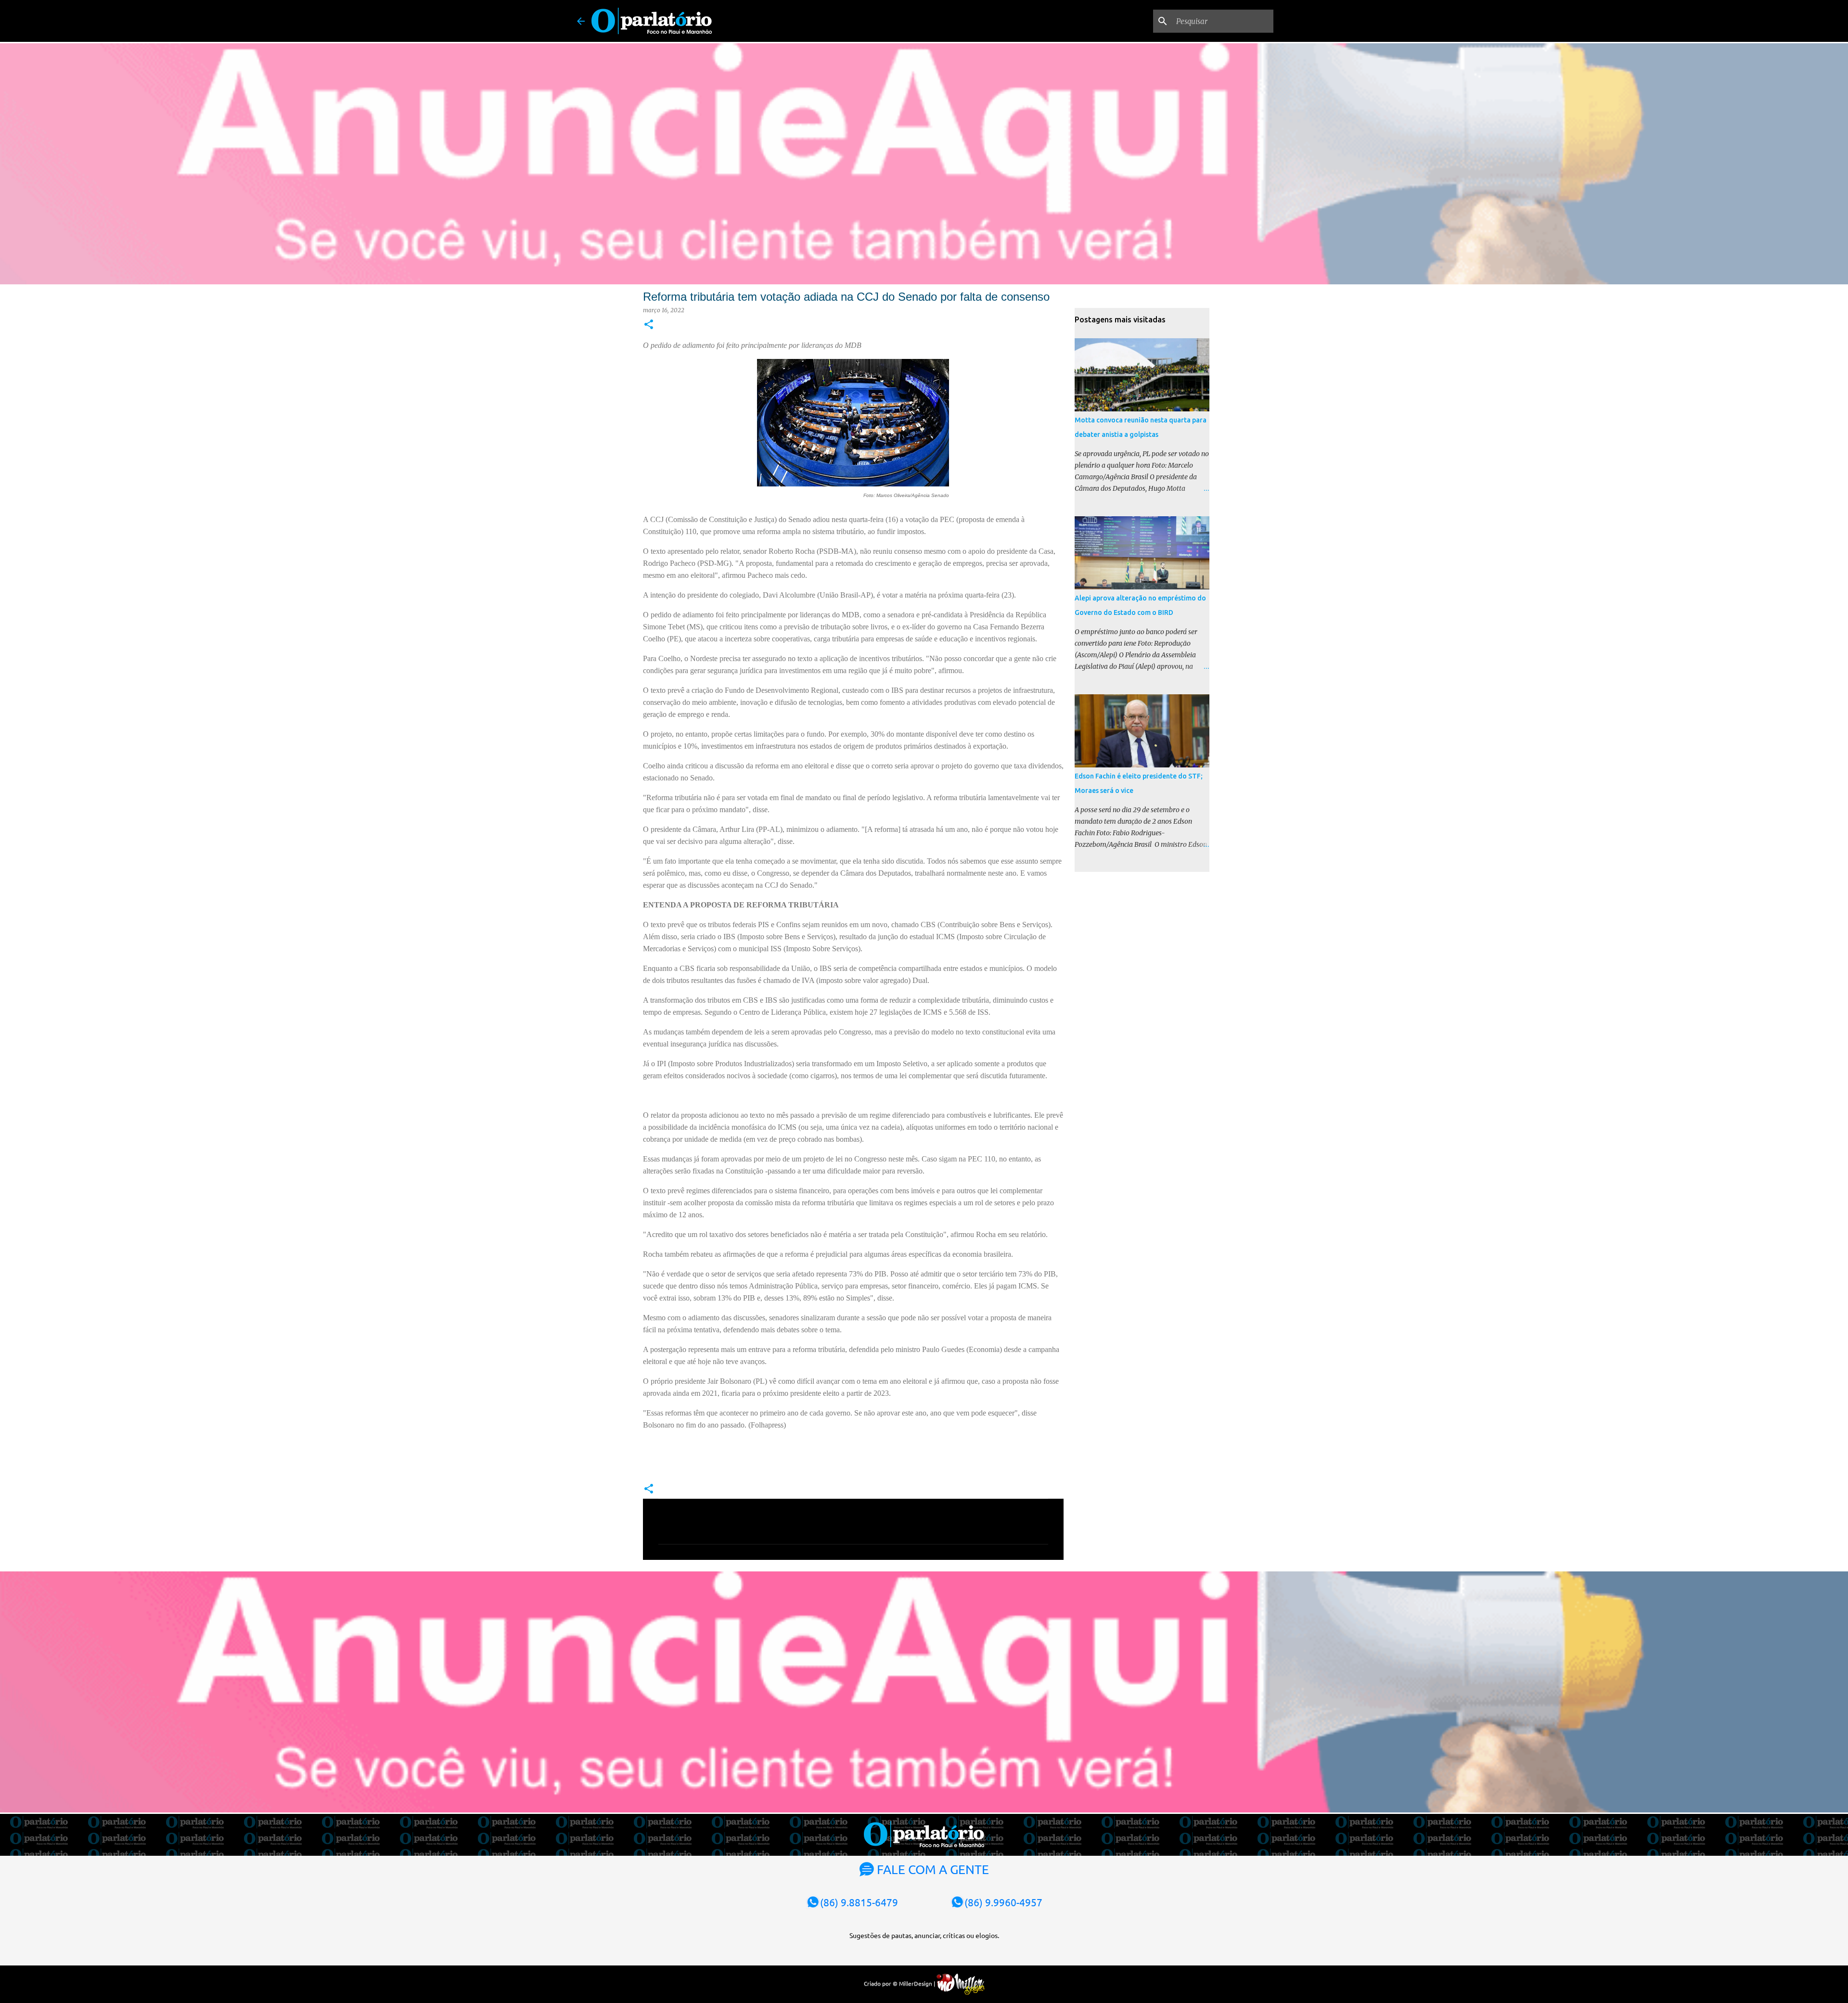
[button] (649, 325)
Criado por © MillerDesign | (900, 1983)
